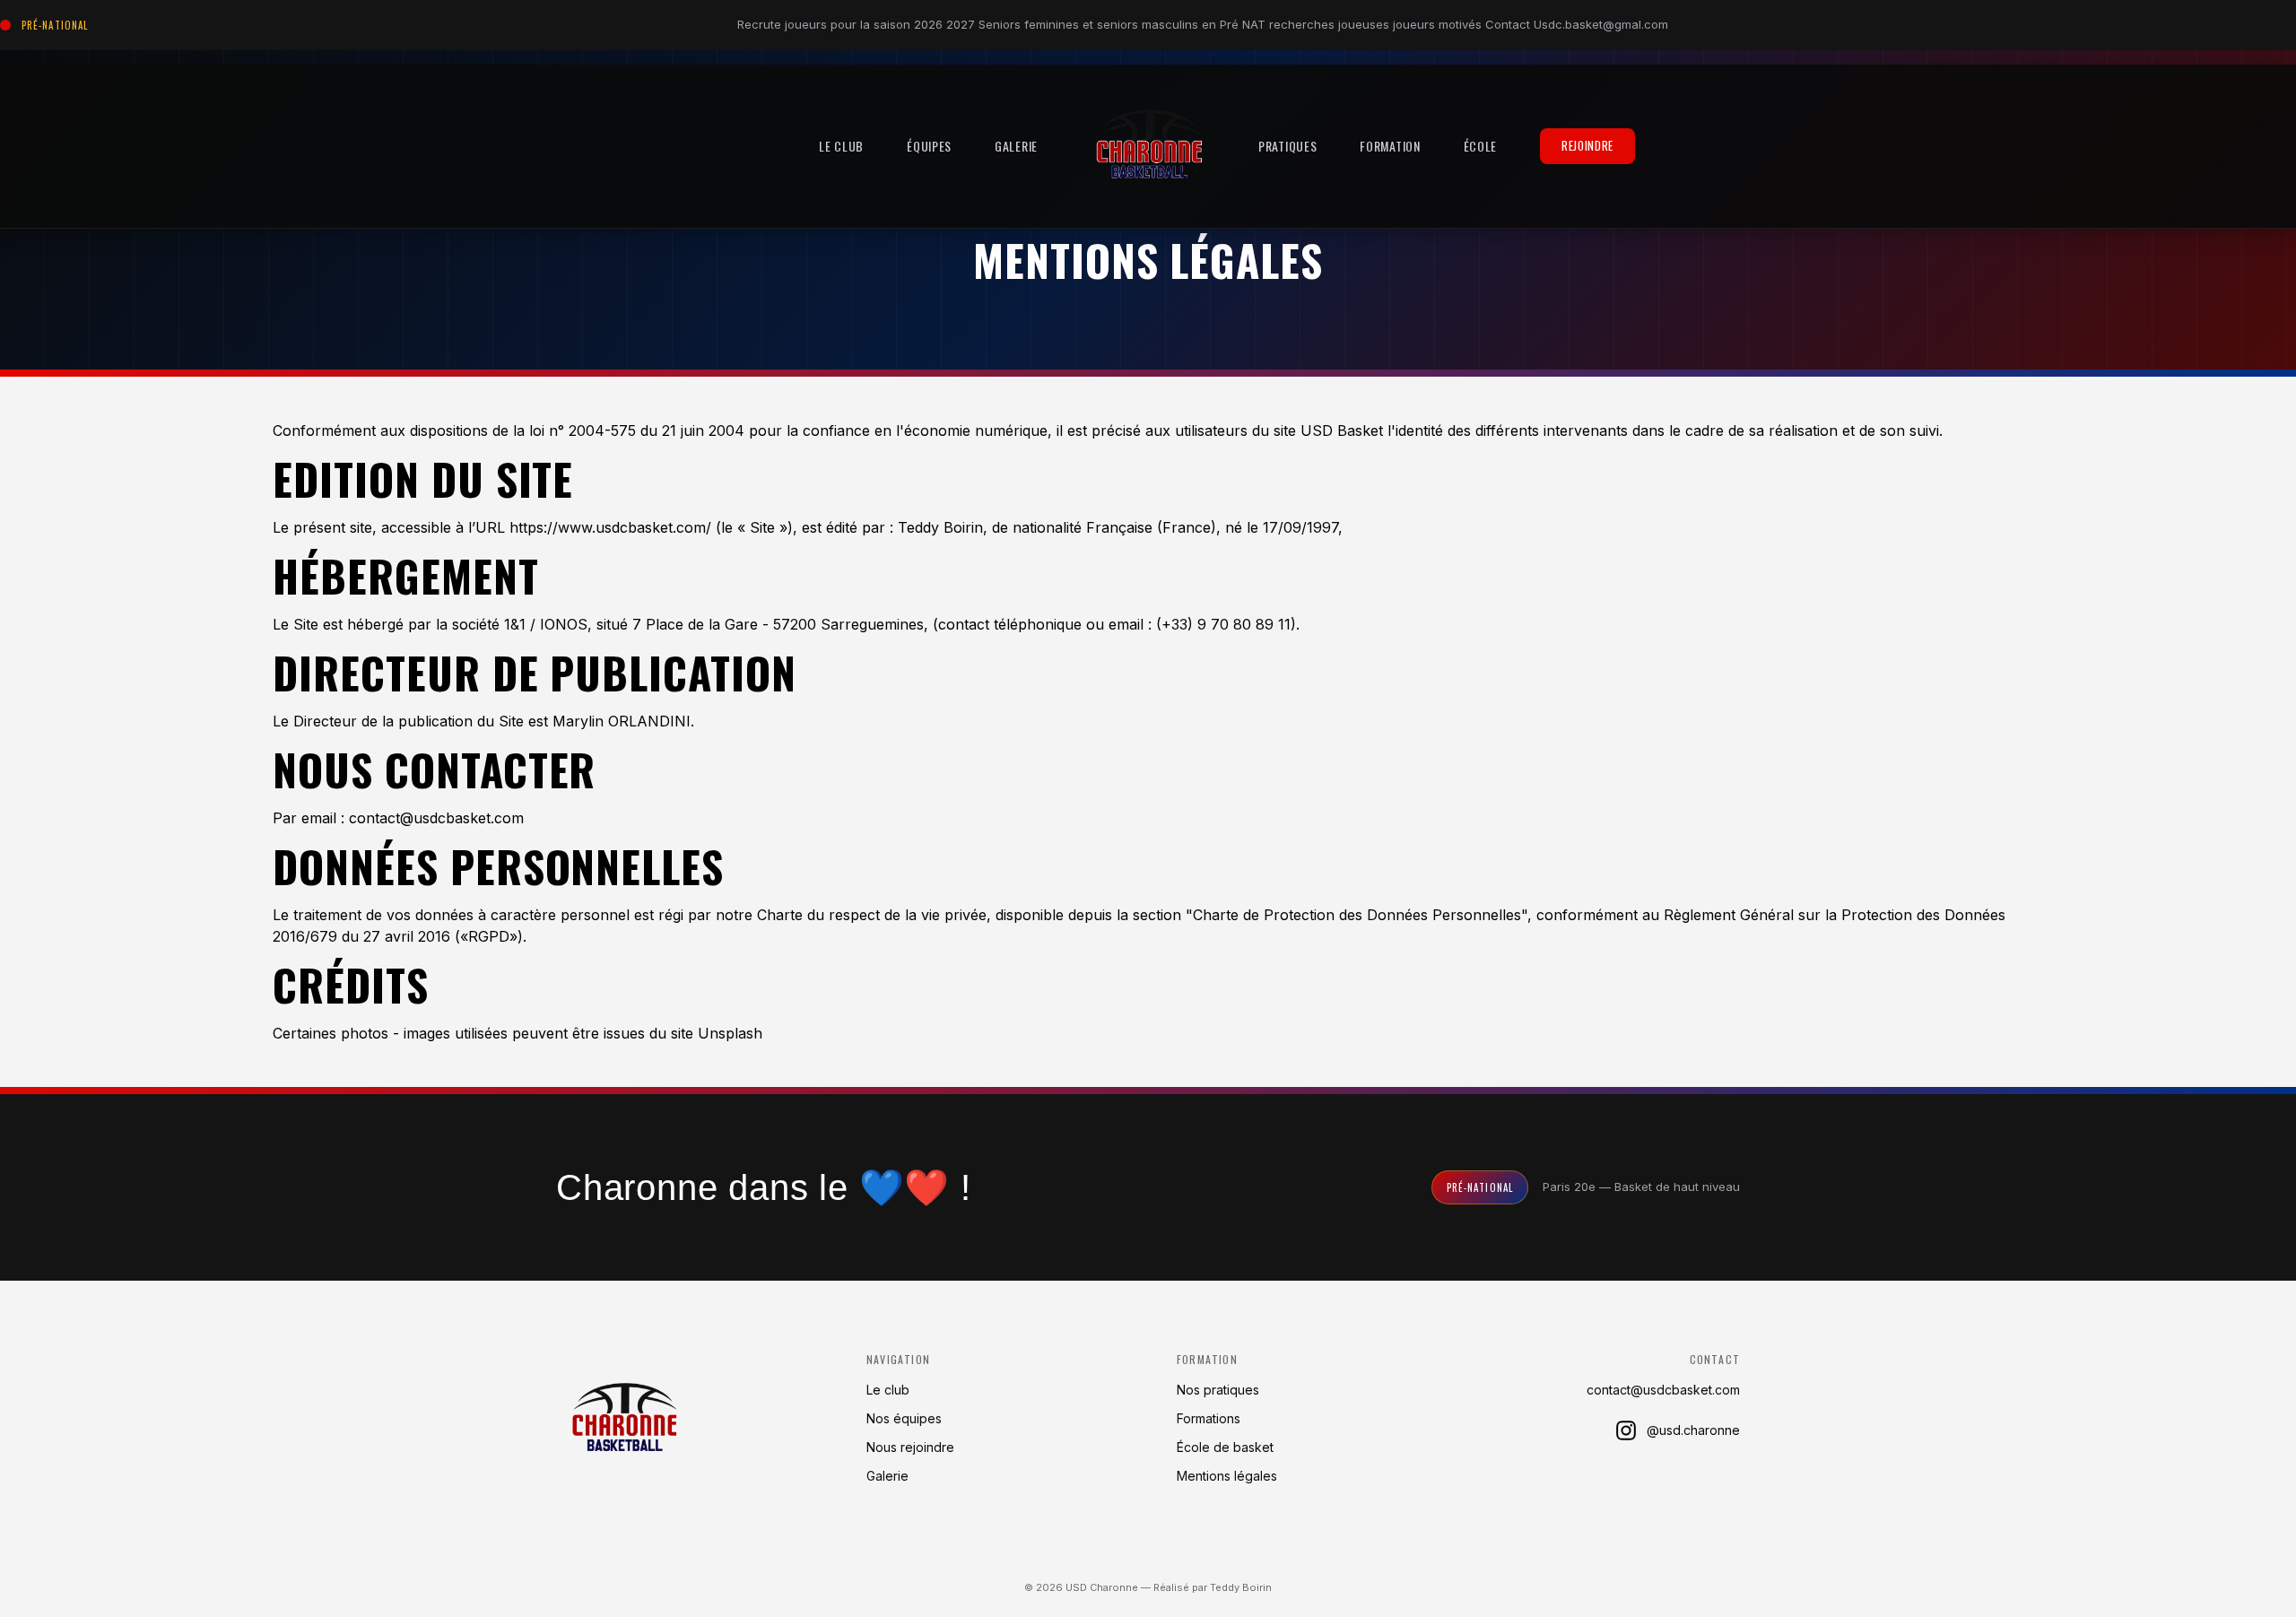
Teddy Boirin (1241, 1587)
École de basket (1225, 1447)
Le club (841, 146)
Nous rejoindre (910, 1447)
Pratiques (1287, 146)
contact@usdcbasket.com (1663, 1390)
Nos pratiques (1218, 1390)
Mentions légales (1227, 1476)
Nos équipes (904, 1418)
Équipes (929, 146)
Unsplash (730, 1033)
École (1481, 146)
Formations (1209, 1418)
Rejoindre (1587, 145)
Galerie (1016, 146)
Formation (1390, 146)
